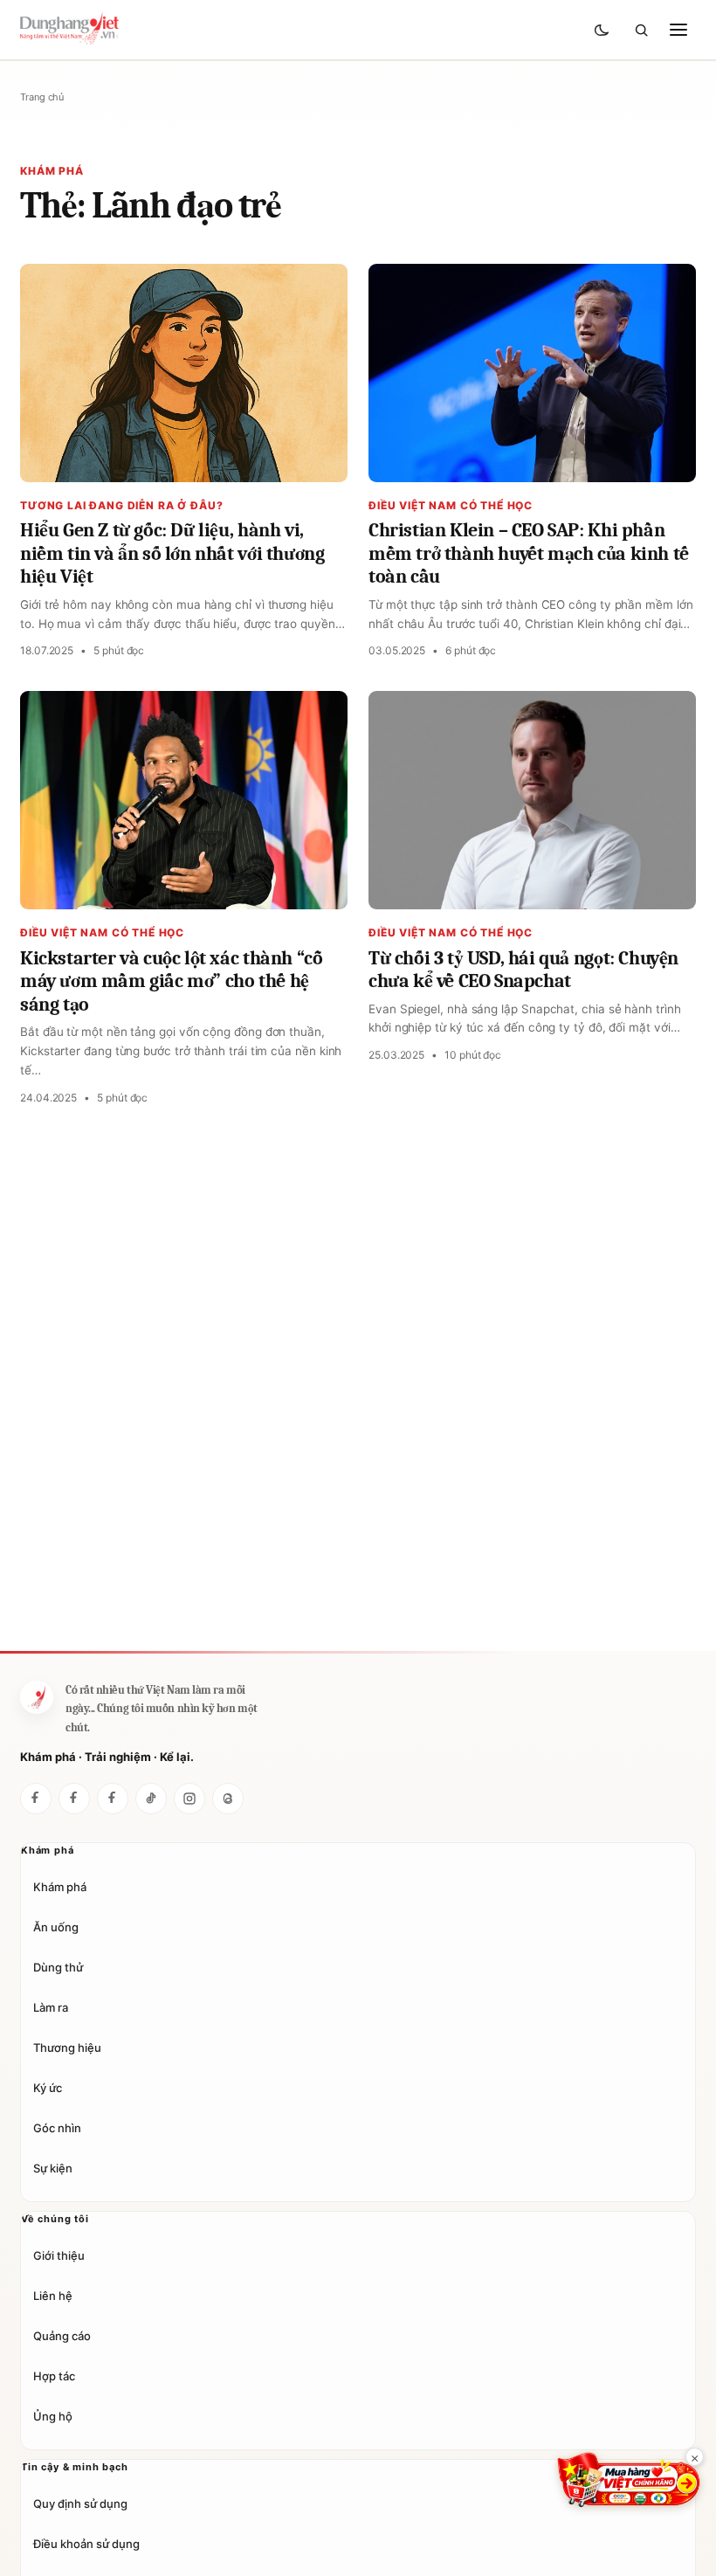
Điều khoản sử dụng (86, 2544)
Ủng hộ (53, 2416)
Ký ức (48, 2088)
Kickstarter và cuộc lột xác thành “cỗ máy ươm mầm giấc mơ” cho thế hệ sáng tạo (171, 981)
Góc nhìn (57, 2128)
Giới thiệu (59, 2255)
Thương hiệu (67, 2048)
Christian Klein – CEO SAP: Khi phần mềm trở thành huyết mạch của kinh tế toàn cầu (529, 553)
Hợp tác (54, 2376)
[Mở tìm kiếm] (641, 30)
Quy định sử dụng (80, 2503)
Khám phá (60, 1887)
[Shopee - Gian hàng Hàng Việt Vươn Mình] (629, 2480)
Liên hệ (53, 2296)
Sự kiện (53, 2168)
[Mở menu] (678, 30)
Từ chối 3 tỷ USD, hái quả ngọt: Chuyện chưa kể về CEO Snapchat (523, 970)
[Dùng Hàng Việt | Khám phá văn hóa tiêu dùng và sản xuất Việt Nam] (37, 1697)
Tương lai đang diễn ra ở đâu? (121, 505)
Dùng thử (58, 1967)
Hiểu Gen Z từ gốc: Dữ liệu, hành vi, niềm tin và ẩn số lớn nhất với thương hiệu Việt (172, 553)
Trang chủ (42, 97)
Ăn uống (56, 1927)
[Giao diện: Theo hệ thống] (603, 30)
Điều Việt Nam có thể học (451, 505)
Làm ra (51, 2007)
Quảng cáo (62, 2336)
